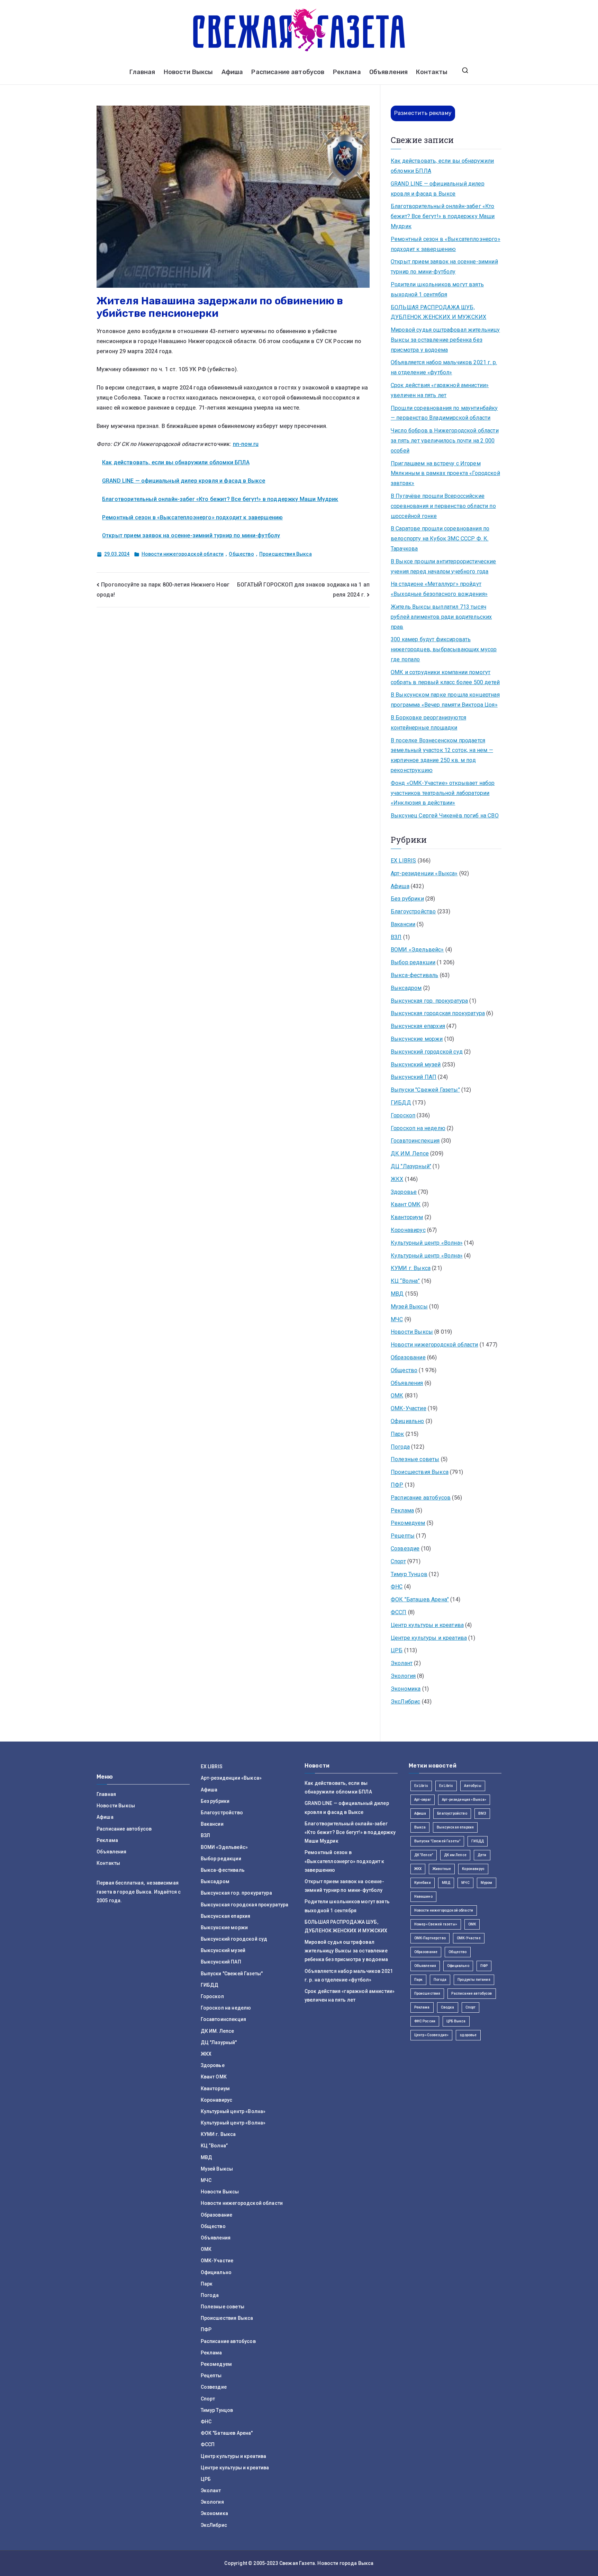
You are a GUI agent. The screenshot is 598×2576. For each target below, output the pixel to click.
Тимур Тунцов (409, 1574)
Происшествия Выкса (286, 554)
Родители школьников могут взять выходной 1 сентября (437, 289)
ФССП (399, 1612)
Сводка (448, 2007)
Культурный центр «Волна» (427, 1243)
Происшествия (427, 1993)
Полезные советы (415, 1459)
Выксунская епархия (418, 1026)
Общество (241, 554)
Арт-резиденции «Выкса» (424, 873)
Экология (403, 1676)
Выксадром (406, 988)
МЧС (397, 1319)
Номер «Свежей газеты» (436, 1924)
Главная (142, 72)
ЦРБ (397, 1650)
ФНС (397, 1587)
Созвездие (405, 1549)
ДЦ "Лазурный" (411, 1166)
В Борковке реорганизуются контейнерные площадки (428, 723)
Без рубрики (407, 899)
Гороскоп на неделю (418, 1128)
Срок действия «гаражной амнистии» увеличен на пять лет (440, 390)
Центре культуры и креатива (429, 1638)
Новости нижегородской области (183, 554)
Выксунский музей (416, 1065)
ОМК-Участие (409, 1408)
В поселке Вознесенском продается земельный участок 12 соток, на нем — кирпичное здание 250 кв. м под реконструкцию (442, 755)
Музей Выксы (409, 1307)
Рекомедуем (408, 1523)
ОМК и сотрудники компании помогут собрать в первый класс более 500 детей (445, 677)
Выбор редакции (413, 962)
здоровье (468, 2035)
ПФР (397, 1485)
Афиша (232, 72)
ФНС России (425, 2021)
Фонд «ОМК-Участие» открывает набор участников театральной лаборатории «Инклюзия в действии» (443, 793)
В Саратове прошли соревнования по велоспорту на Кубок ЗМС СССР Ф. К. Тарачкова (440, 539)
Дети (482, 1855)
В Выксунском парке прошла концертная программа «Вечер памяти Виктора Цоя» (445, 700)
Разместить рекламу (423, 113)
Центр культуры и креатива (427, 1625)
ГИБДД (401, 1103)
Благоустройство (413, 911)
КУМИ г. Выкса (411, 1268)
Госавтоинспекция (415, 1141)
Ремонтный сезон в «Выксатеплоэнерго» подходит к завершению (192, 517)
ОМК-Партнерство (430, 1938)
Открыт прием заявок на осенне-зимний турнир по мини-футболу (191, 535)
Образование (408, 1357)
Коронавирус (408, 1230)
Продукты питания (474, 1980)
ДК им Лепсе (455, 1855)
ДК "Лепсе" (424, 1855)
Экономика (406, 1689)
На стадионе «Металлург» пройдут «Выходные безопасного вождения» (439, 589)
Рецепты (403, 1536)
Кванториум (407, 1217)
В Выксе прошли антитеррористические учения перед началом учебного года (443, 566)
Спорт (398, 1561)
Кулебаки (423, 1883)
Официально (407, 1421)
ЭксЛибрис (405, 1702)
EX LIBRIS (403, 861)
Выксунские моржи (417, 1039)
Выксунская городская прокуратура (438, 1013)
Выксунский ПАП (414, 1077)
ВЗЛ (396, 937)
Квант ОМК (406, 1204)
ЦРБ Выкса (456, 2021)
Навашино (423, 1897)
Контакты (432, 72)
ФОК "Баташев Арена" (420, 1599)
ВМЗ (482, 1813)
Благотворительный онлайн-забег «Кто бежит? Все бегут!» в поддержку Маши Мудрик (220, 499)
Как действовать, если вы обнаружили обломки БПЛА (176, 462)
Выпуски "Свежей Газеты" (425, 1090)
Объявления (389, 72)
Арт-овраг (423, 1800)
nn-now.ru (246, 444)
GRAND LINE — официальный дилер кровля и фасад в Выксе (184, 481)
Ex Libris (421, 1786)
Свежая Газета (297, 2563)
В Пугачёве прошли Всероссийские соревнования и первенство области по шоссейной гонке (443, 506)
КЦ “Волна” (405, 1281)
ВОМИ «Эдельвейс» (417, 950)
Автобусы (473, 1786)
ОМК (397, 1396)
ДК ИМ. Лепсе (410, 1153)
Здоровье (404, 1192)
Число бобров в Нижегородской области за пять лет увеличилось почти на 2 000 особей (445, 441)
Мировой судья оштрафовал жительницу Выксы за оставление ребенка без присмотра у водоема (445, 340)
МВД (397, 1294)
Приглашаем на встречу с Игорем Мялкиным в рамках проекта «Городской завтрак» (445, 473)
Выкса (420, 1827)
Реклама (347, 72)
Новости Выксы (188, 72)
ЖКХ (397, 1179)
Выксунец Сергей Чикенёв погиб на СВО (445, 816)
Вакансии (403, 924)
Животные (442, 1869)
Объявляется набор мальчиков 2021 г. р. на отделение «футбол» (444, 367)
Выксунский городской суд (427, 1052)
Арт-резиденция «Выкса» (464, 1800)
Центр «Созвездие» (432, 2035)
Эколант (402, 1663)
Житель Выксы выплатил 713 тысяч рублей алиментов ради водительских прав (441, 617)
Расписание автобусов (288, 72)
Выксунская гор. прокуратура (429, 1001)
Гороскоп (403, 1115)
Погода (400, 1447)
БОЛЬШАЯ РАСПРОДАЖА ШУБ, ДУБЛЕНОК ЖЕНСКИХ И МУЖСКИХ (438, 312)
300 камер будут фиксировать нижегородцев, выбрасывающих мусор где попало (444, 649)
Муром (487, 1883)
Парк (397, 1434)
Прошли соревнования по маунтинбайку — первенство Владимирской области (444, 413)
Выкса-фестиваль (414, 975)
